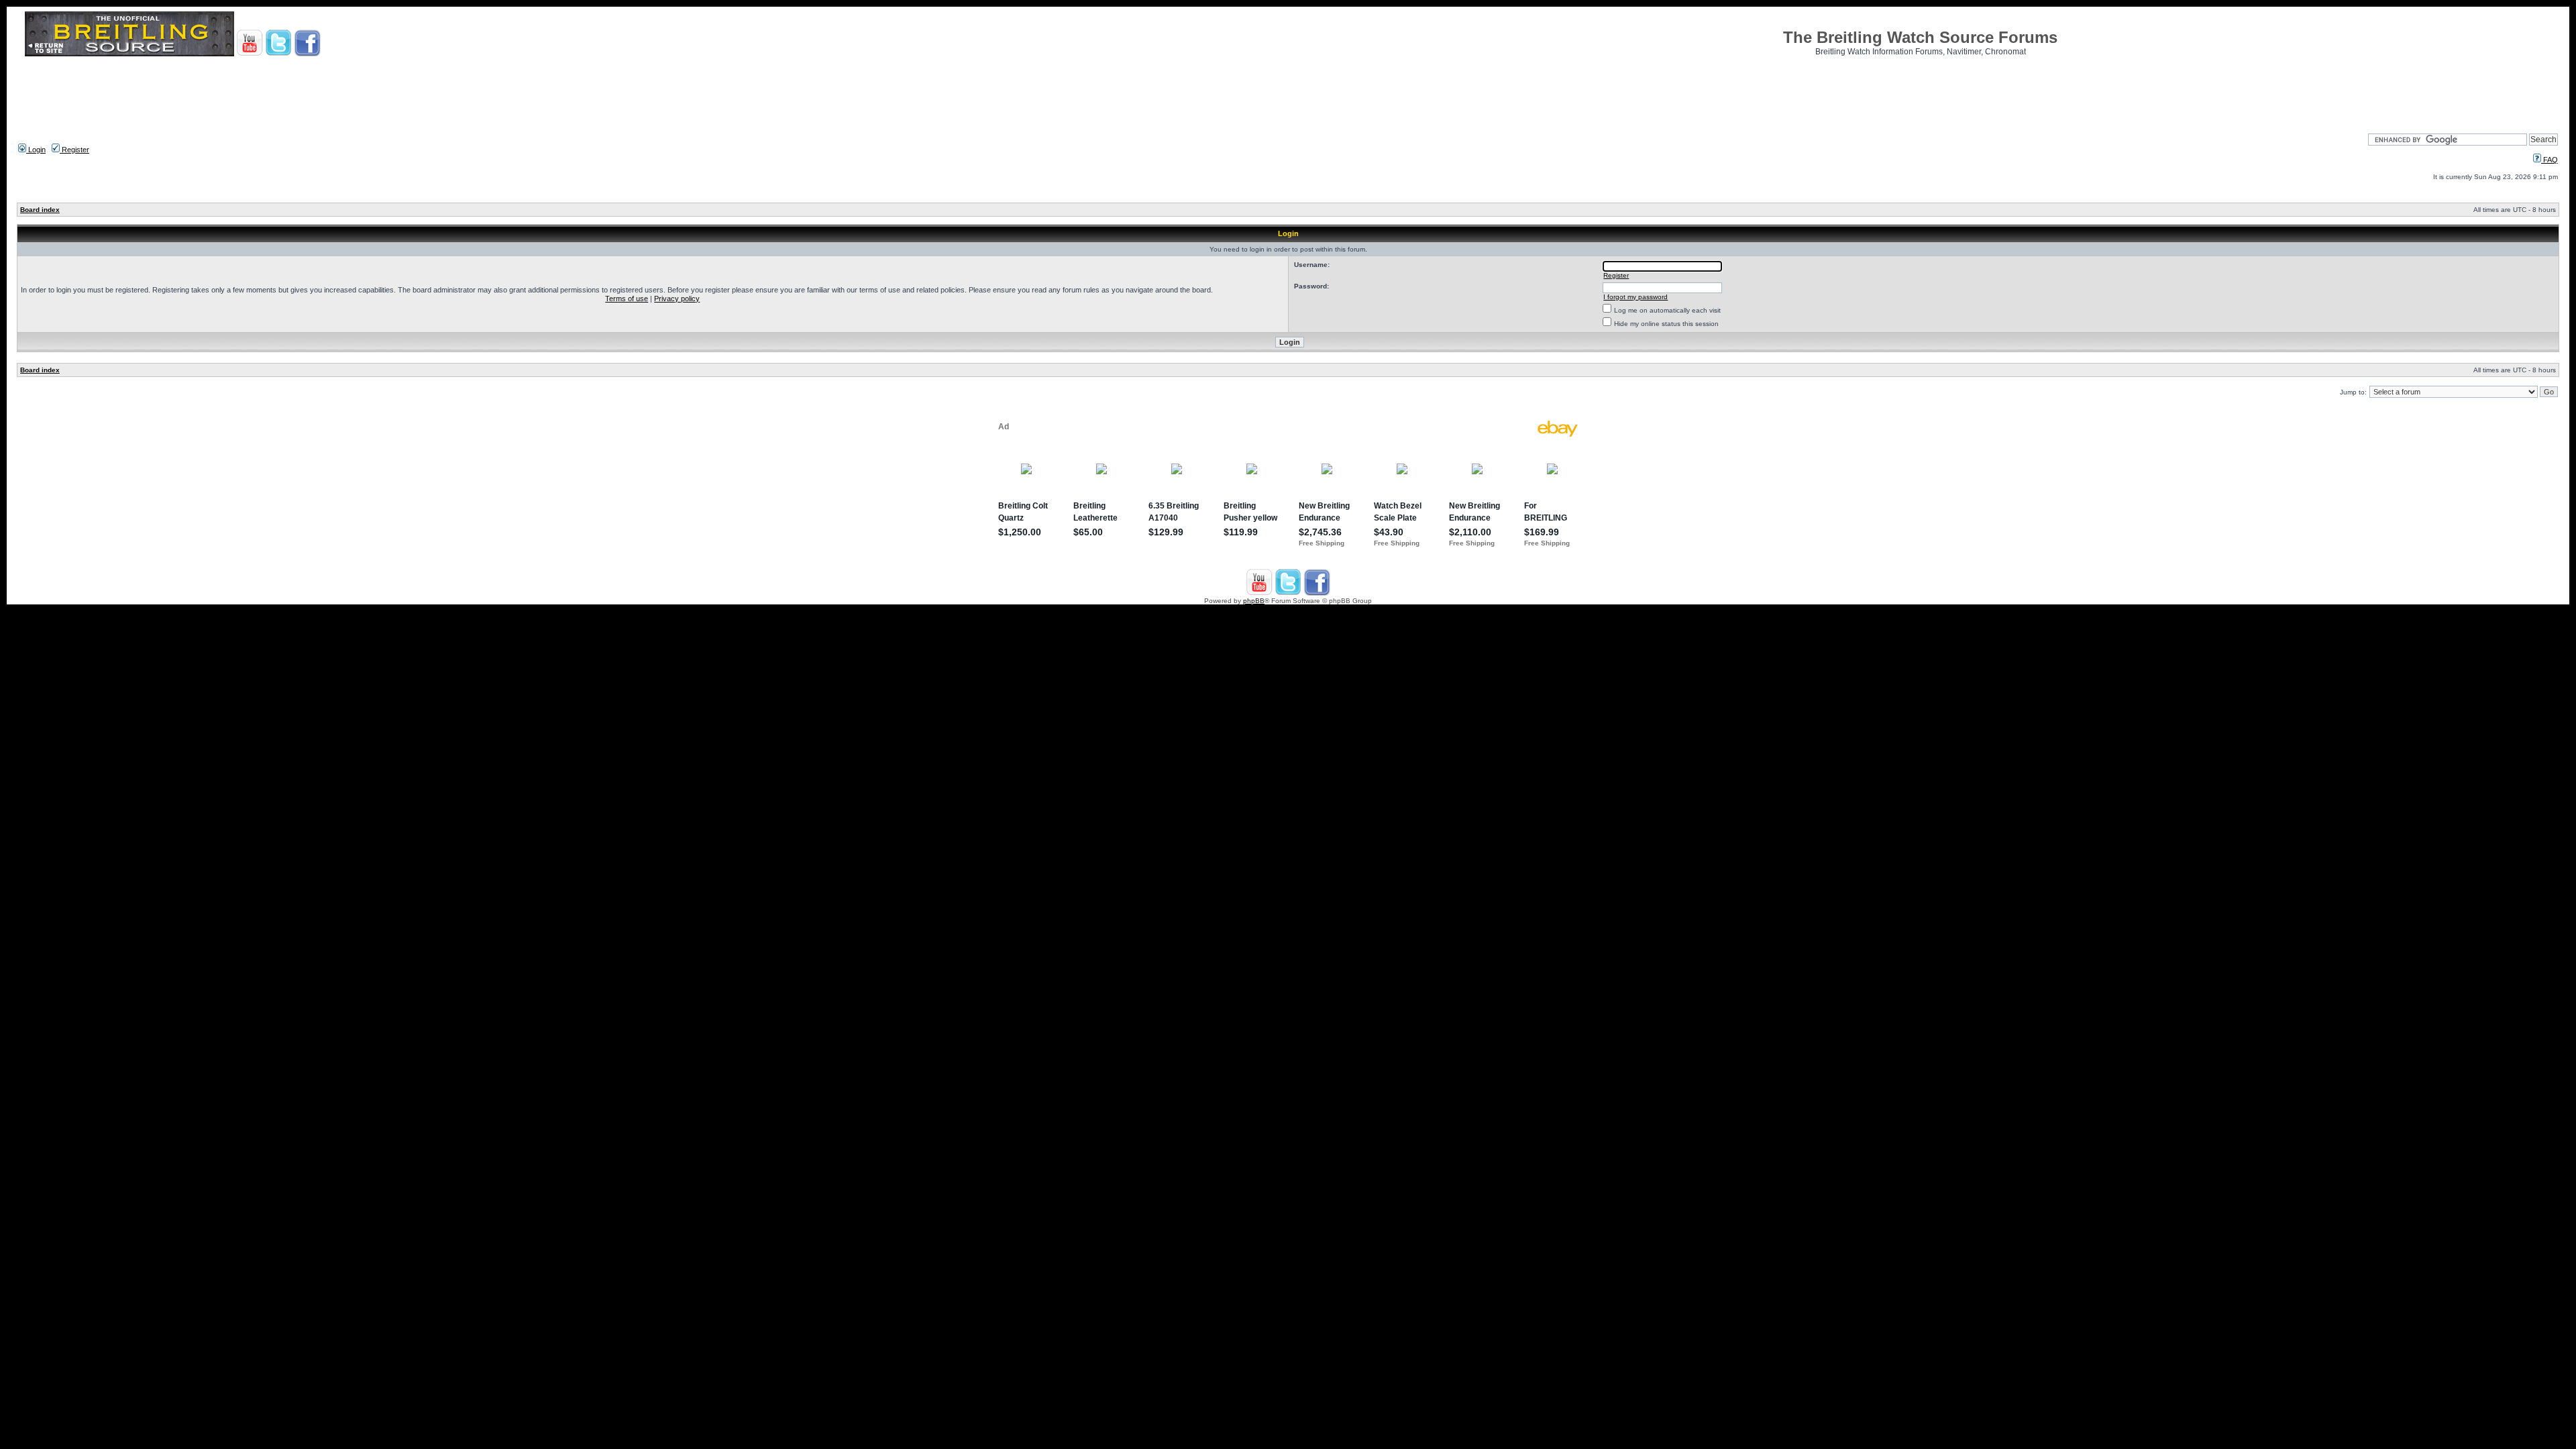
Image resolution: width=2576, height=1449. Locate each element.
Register (74, 150)
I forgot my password (1635, 297)
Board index (40, 210)
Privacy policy (677, 299)
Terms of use (627, 299)
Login (36, 150)
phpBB (1254, 601)
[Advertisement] (1288, 91)
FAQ (2550, 160)
